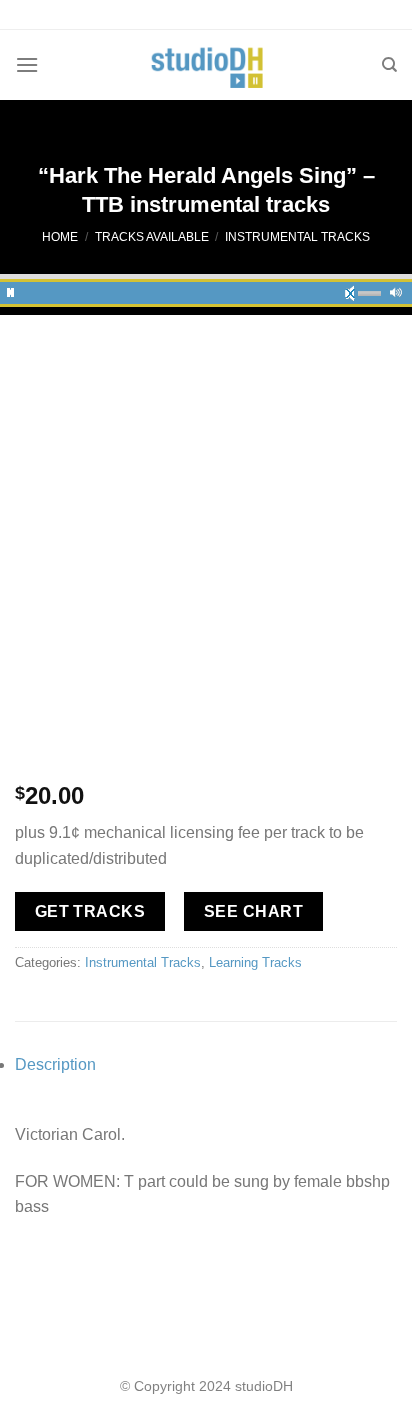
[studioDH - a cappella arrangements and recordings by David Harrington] (206, 65)
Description (55, 1064)
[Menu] (27, 64)
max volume (396, 290)
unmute (356, 290)
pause (11, 290)
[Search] (389, 65)
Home (60, 237)
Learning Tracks (255, 962)
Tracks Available (152, 237)
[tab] (206, 1065)
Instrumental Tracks (297, 237)
